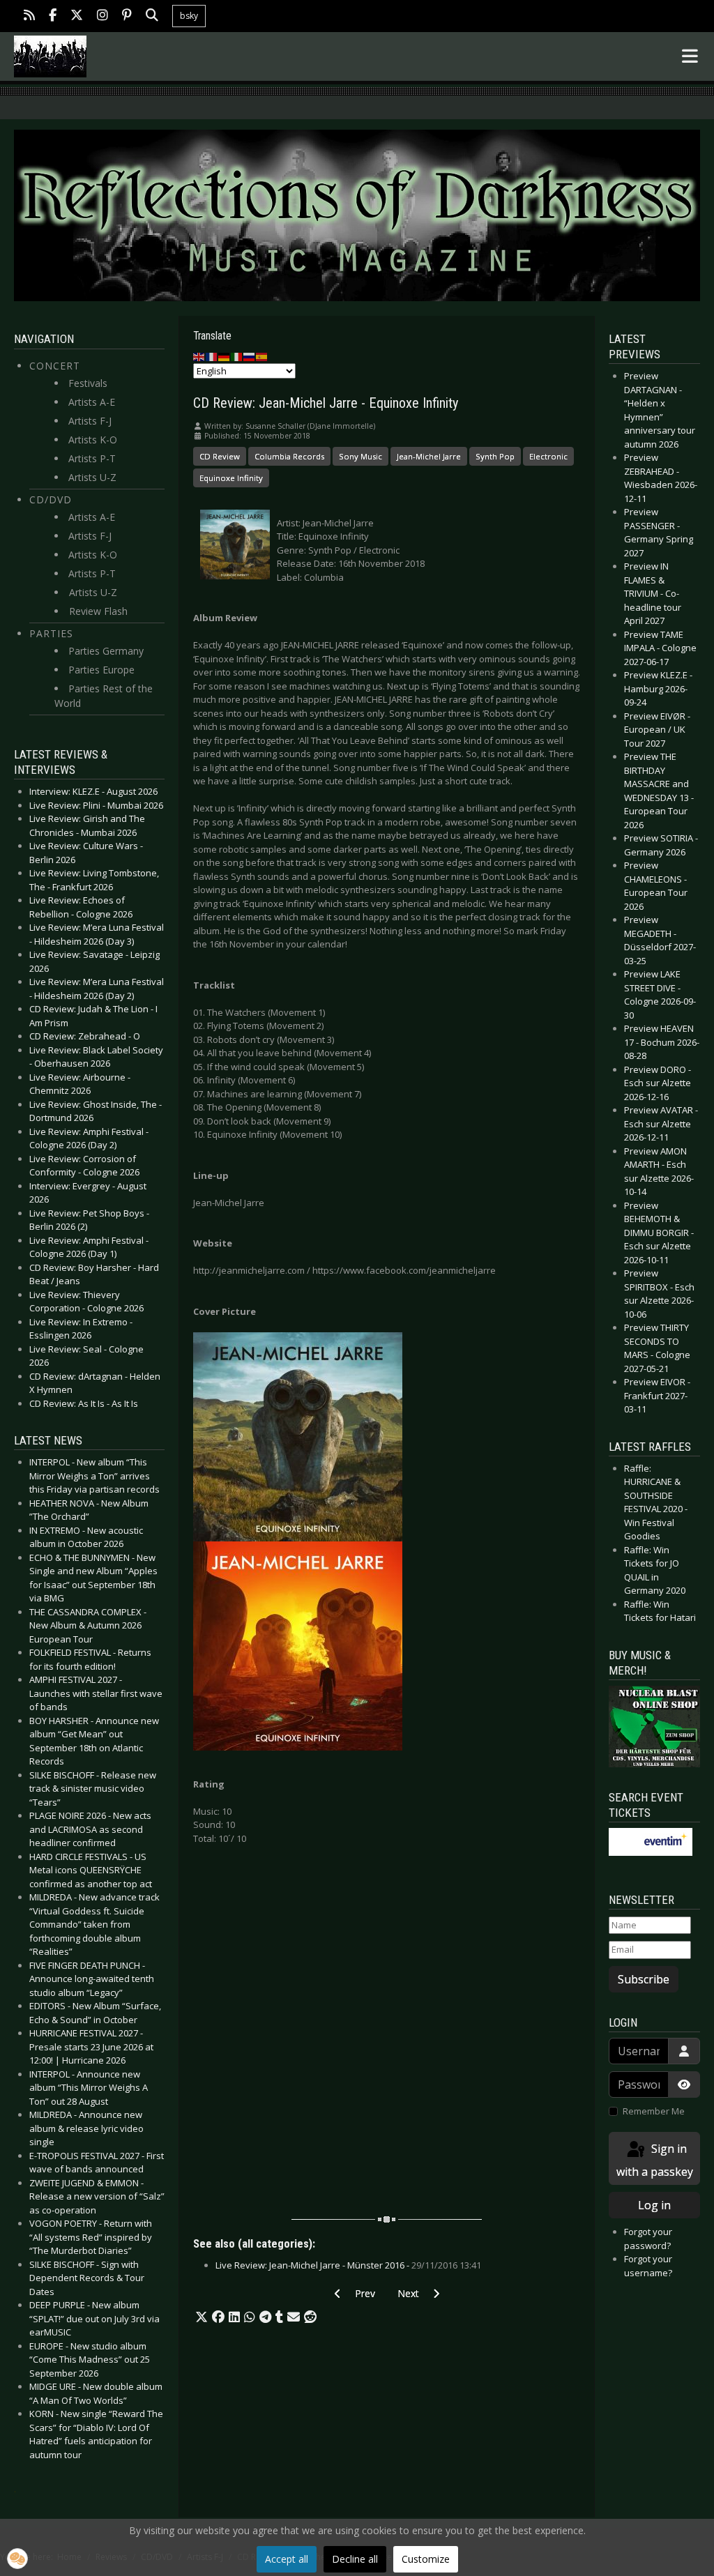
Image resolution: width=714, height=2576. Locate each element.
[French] (212, 356)
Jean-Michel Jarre (429, 456)
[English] (199, 356)
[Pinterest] (127, 16)
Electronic (548, 456)
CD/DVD (51, 500)
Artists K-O (93, 440)
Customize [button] (426, 2559)
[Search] (152, 16)
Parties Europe (101, 670)
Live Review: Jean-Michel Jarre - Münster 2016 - (348, 2265)
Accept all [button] (287, 2559)
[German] (225, 356)
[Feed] (29, 16)
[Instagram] (102, 16)
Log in (654, 2205)
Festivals (88, 383)
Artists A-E (92, 402)
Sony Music (360, 456)
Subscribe (644, 1979)
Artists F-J (90, 421)
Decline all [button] (355, 2559)
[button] (202, 2317)
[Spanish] (262, 356)
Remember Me (654, 2111)
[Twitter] (77, 16)
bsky (189, 16)
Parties (51, 633)
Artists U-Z (92, 477)
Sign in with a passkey (655, 2160)
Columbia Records (289, 456)
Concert (55, 366)
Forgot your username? (648, 2266)
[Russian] (250, 356)
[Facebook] (53, 16)
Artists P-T (92, 458)
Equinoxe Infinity (231, 478)
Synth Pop (495, 456)
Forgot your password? (648, 2239)
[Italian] (237, 356)
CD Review (220, 456)
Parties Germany (106, 651)
